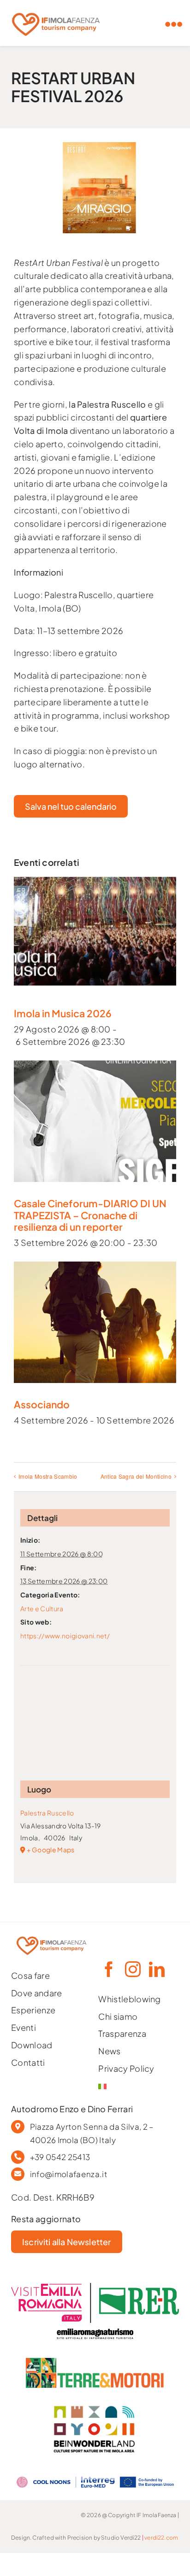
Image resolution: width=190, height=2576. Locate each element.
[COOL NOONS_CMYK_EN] (95, 2475)
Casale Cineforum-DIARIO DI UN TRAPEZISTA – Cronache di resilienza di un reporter (90, 1215)
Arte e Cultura (42, 1608)
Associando (42, 1404)
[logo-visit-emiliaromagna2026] (95, 2287)
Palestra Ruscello (47, 1813)
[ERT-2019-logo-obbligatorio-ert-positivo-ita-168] (95, 2327)
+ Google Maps (50, 1850)
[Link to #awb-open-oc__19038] (174, 24)
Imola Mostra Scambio (48, 1476)
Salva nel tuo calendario (71, 806)
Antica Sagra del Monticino (136, 1476)
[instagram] (132, 1969)
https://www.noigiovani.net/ (65, 1636)
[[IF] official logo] (56, 10)
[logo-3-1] (95, 2362)
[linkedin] (156, 1969)
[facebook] (108, 1969)
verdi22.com (161, 2538)
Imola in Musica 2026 (63, 1013)
